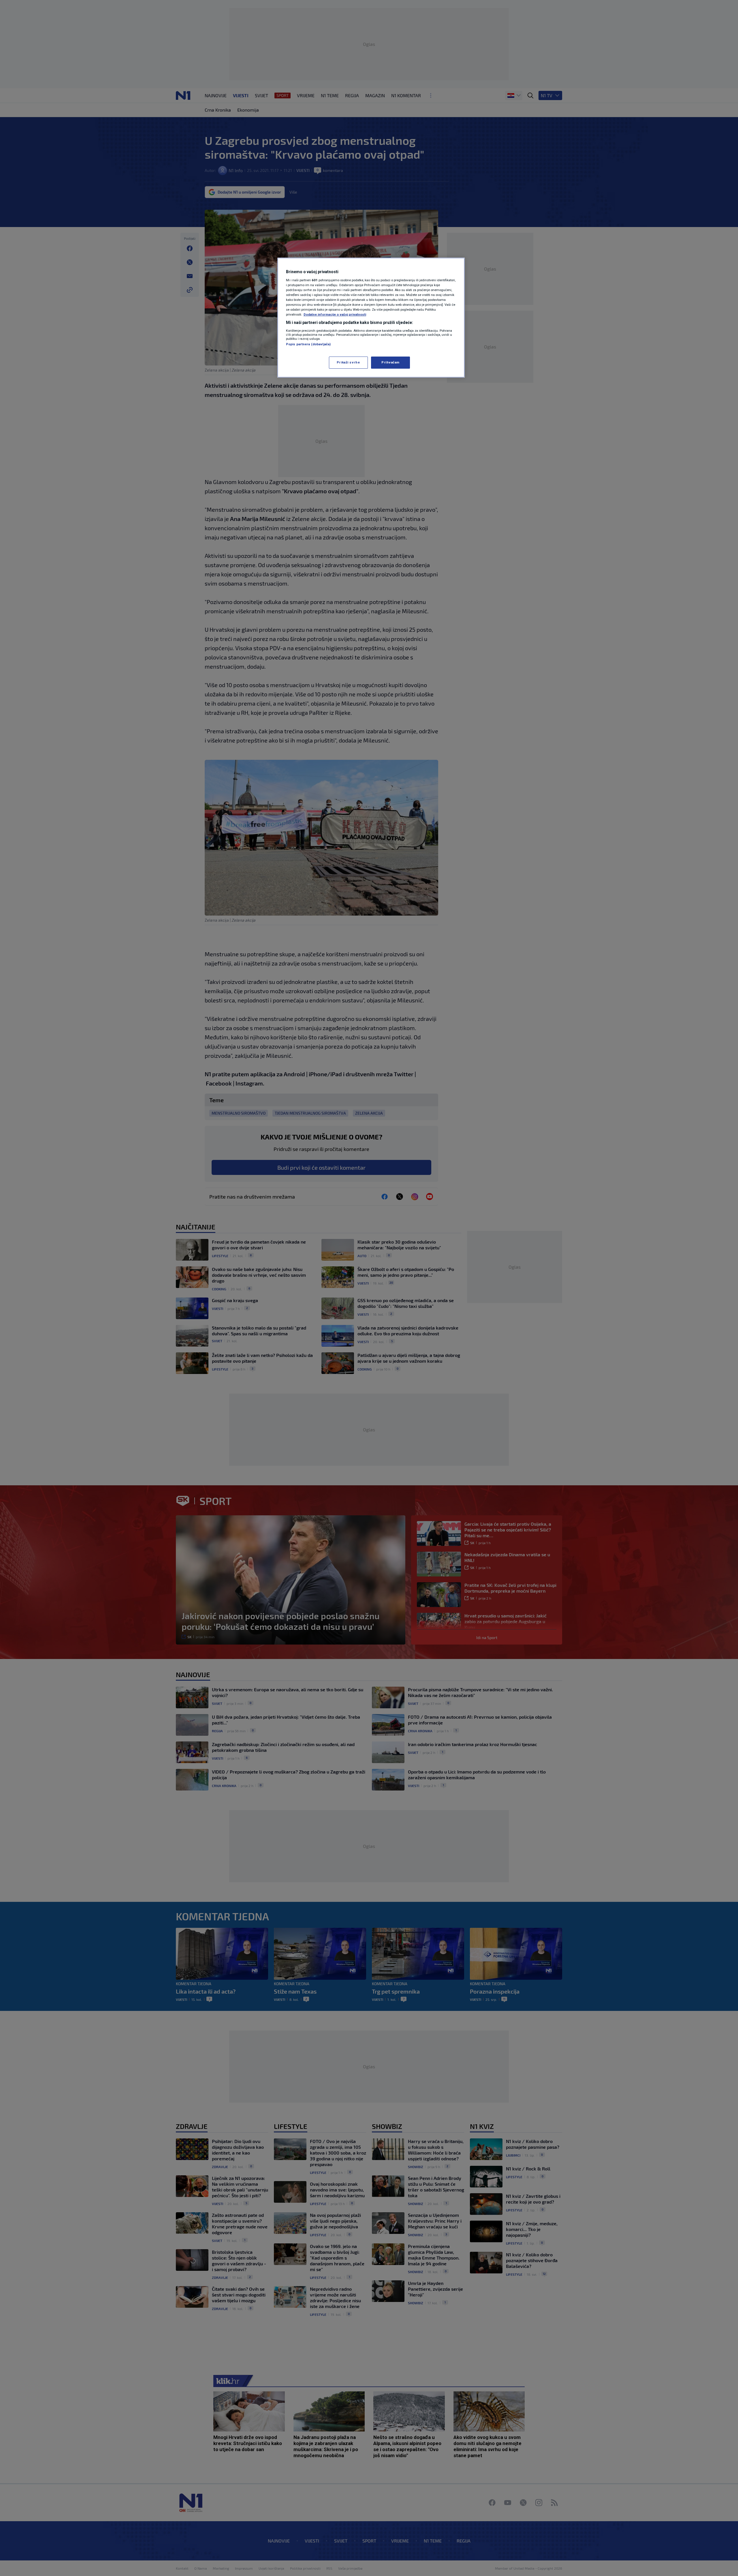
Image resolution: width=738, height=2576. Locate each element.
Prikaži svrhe (348, 362)
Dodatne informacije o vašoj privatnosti (335, 314)
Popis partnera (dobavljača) (308, 344)
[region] (371, 318)
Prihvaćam (390, 362)
